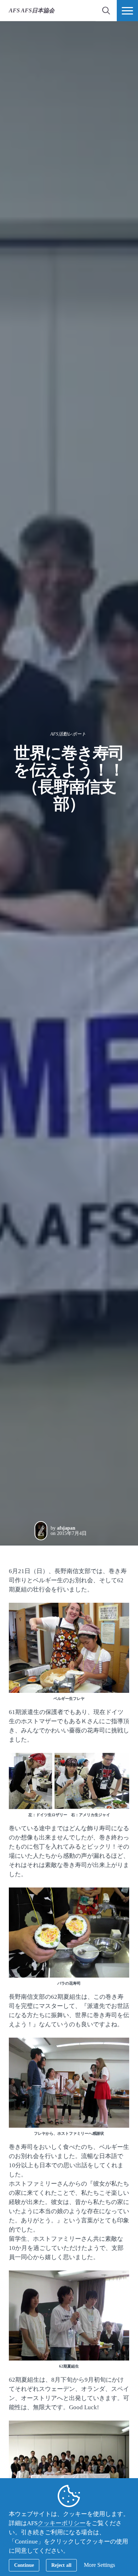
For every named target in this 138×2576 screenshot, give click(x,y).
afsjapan (66, 1528)
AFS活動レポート (68, 734)
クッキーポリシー (62, 2523)
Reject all (61, 2565)
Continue (24, 2565)
